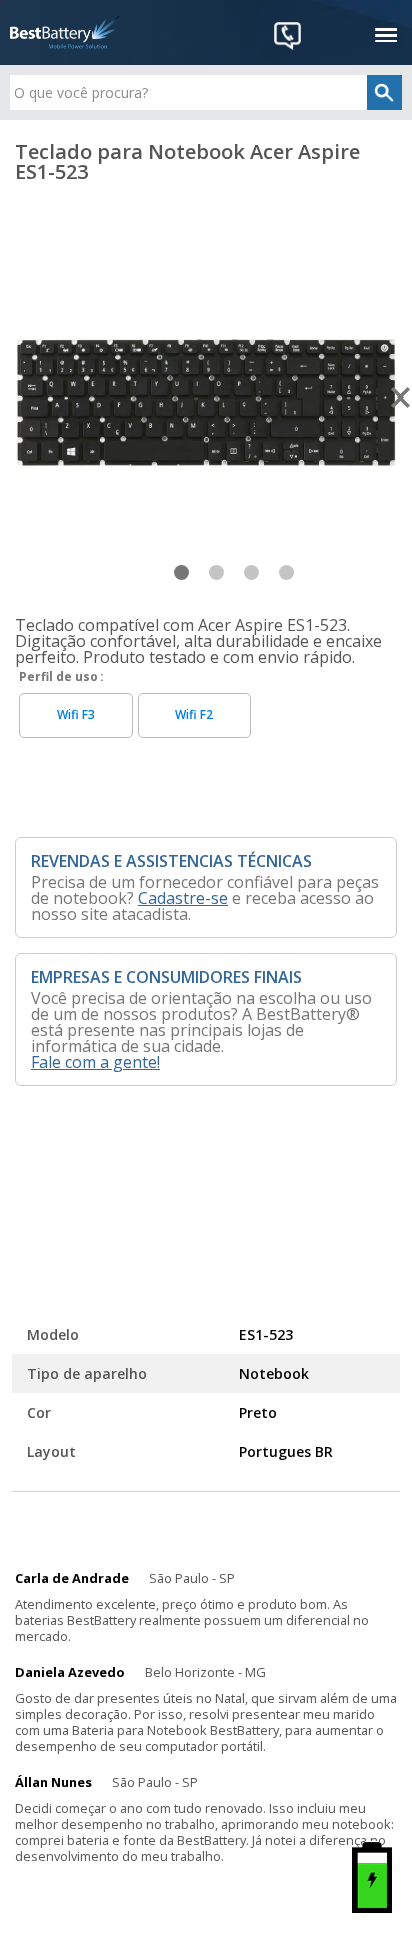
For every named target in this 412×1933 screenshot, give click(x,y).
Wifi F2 (194, 714)
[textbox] (205, 92)
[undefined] (206, 399)
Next (401, 398)
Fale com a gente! (95, 1062)
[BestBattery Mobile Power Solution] (65, 32)
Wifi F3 (76, 714)
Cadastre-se (183, 898)
